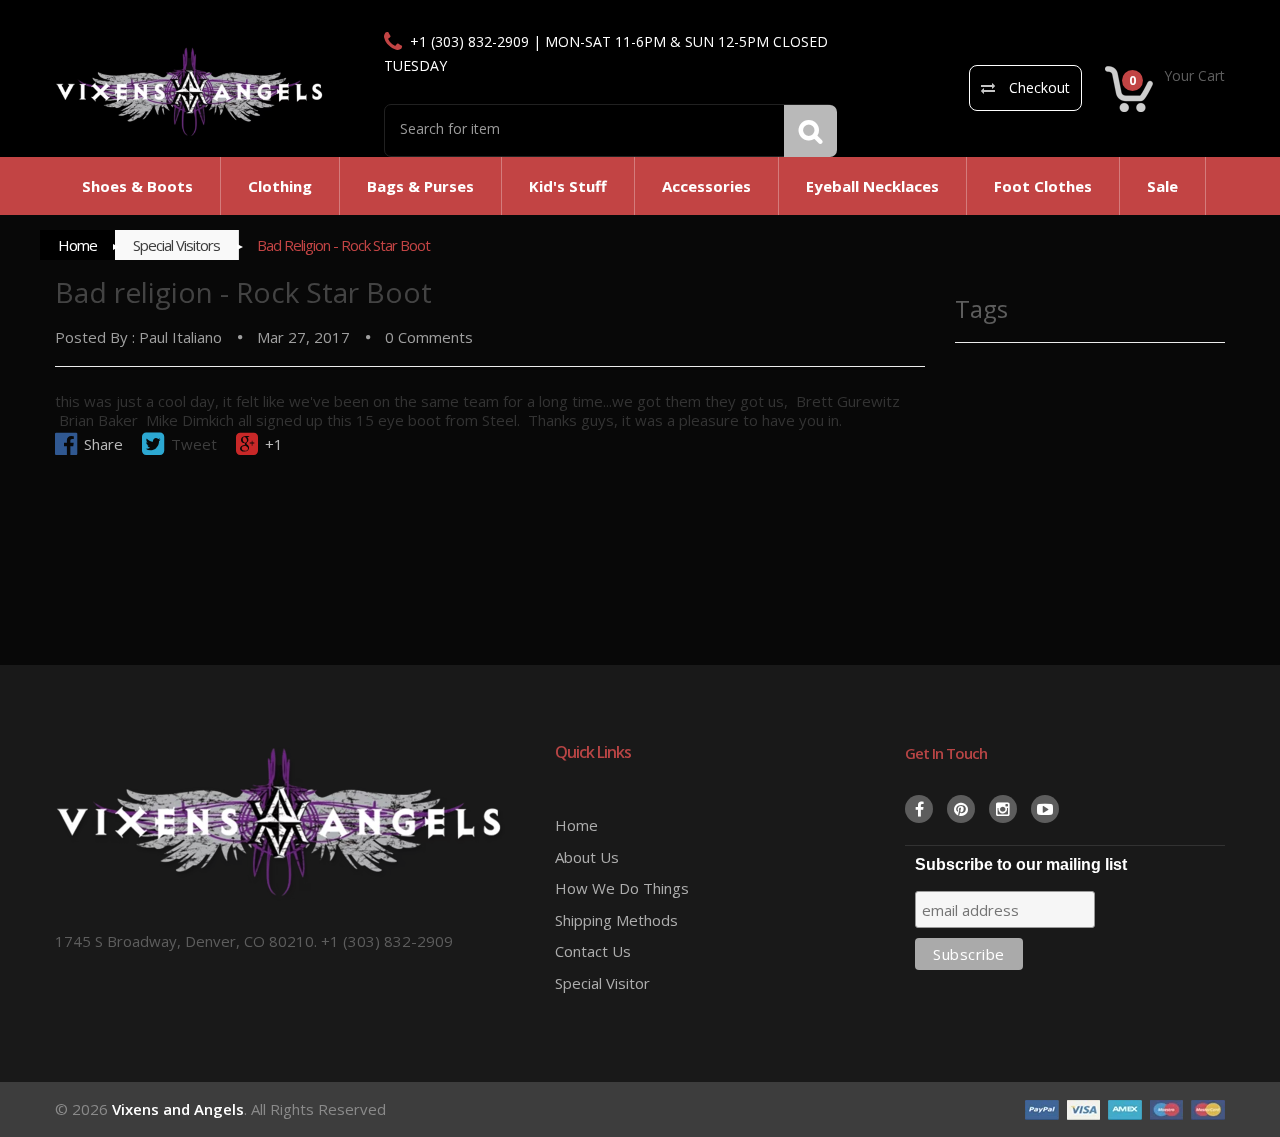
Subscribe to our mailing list (1021, 864)
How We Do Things (622, 888)
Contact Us (593, 951)
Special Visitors (176, 245)
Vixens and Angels (178, 1109)
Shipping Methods (616, 920)
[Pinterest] (961, 809)
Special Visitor (602, 983)
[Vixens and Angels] (190, 91)
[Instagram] (1003, 809)
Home (77, 245)
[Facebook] (919, 809)
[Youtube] (1045, 809)
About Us (587, 857)
